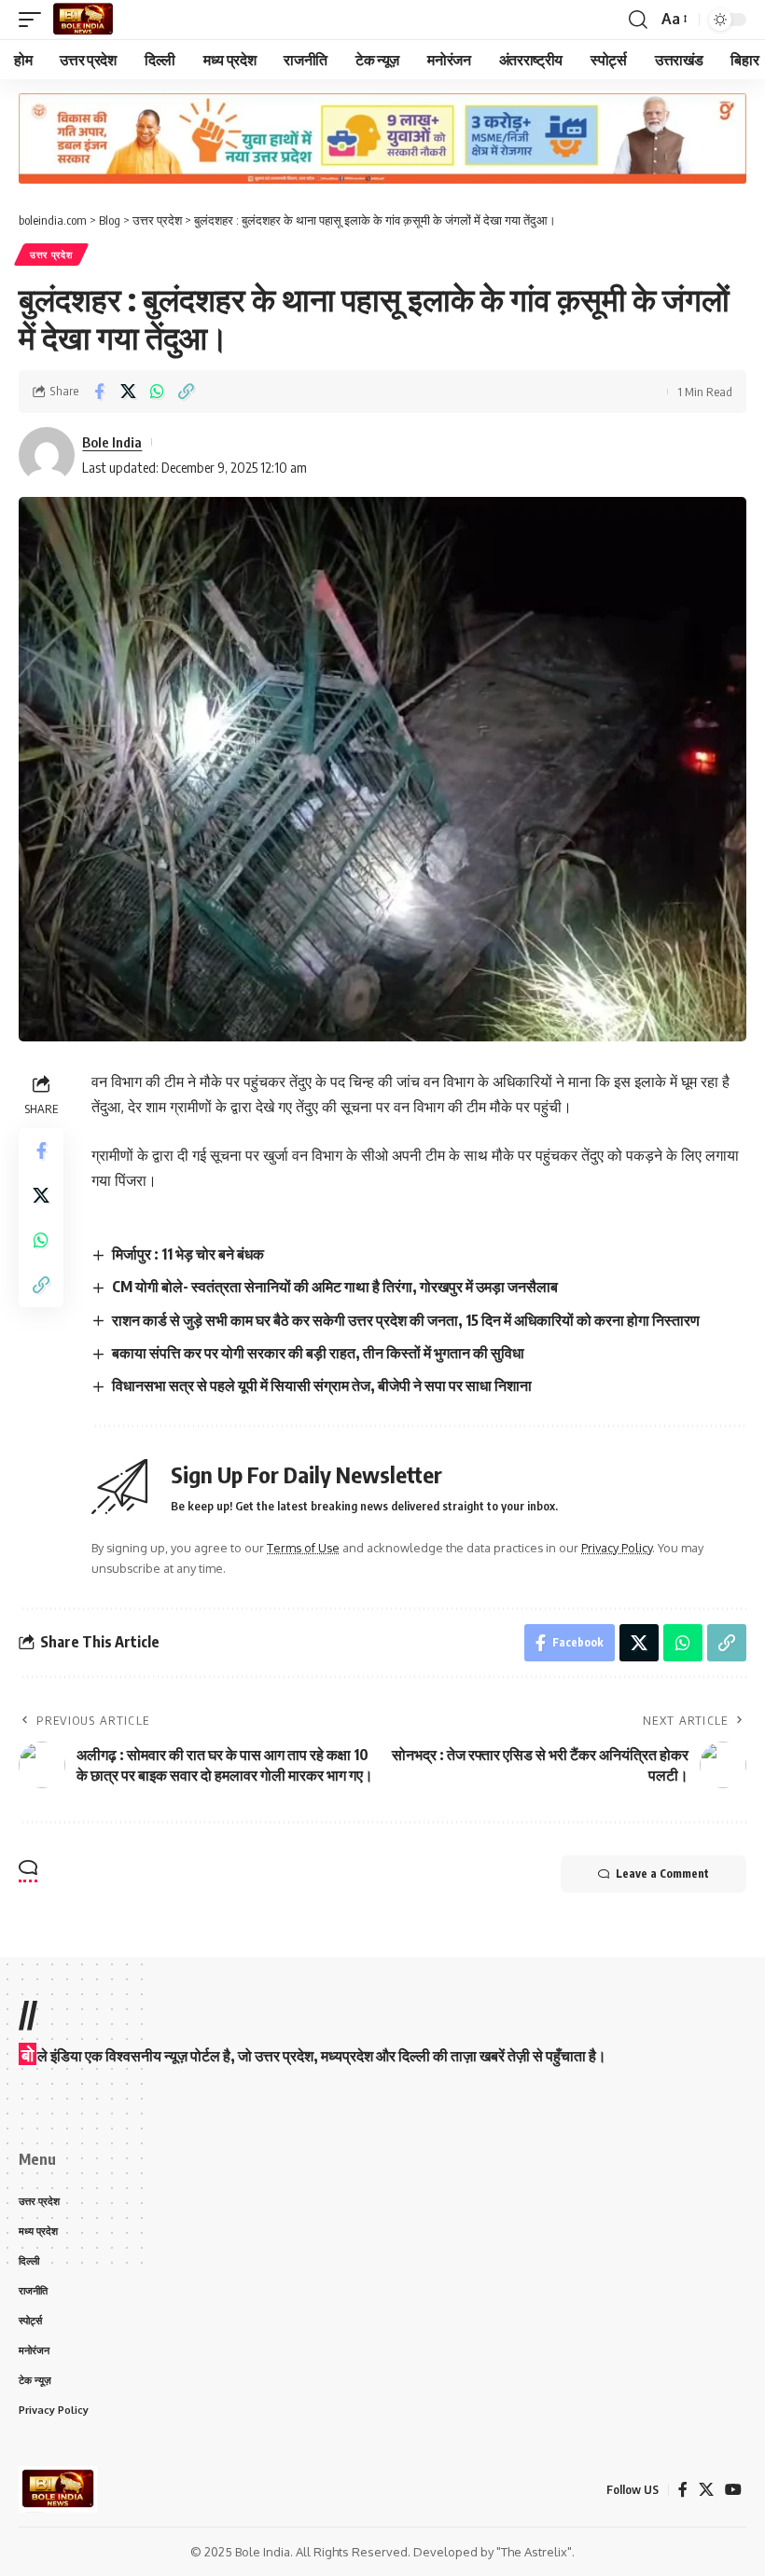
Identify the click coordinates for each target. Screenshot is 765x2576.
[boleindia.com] (83, 20)
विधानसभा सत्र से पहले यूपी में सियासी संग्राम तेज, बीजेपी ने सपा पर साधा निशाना (322, 1385)
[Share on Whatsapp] (157, 392)
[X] (706, 2490)
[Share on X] (128, 392)
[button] (35, 20)
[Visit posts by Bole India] (47, 455)
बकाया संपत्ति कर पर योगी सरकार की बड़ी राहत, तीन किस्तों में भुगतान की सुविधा (318, 1353)
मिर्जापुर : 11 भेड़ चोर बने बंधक (188, 1254)
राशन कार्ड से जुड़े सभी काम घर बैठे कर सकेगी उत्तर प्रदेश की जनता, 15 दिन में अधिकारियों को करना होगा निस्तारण (406, 1320)
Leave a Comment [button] (662, 1873)
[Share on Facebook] (99, 392)
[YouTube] (733, 2490)
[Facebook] (683, 2490)
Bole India (112, 442)
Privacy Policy (617, 1548)
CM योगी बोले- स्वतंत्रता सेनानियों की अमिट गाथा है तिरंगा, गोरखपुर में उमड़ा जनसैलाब (335, 1287)
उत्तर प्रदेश (51, 255)
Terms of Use (303, 1548)
